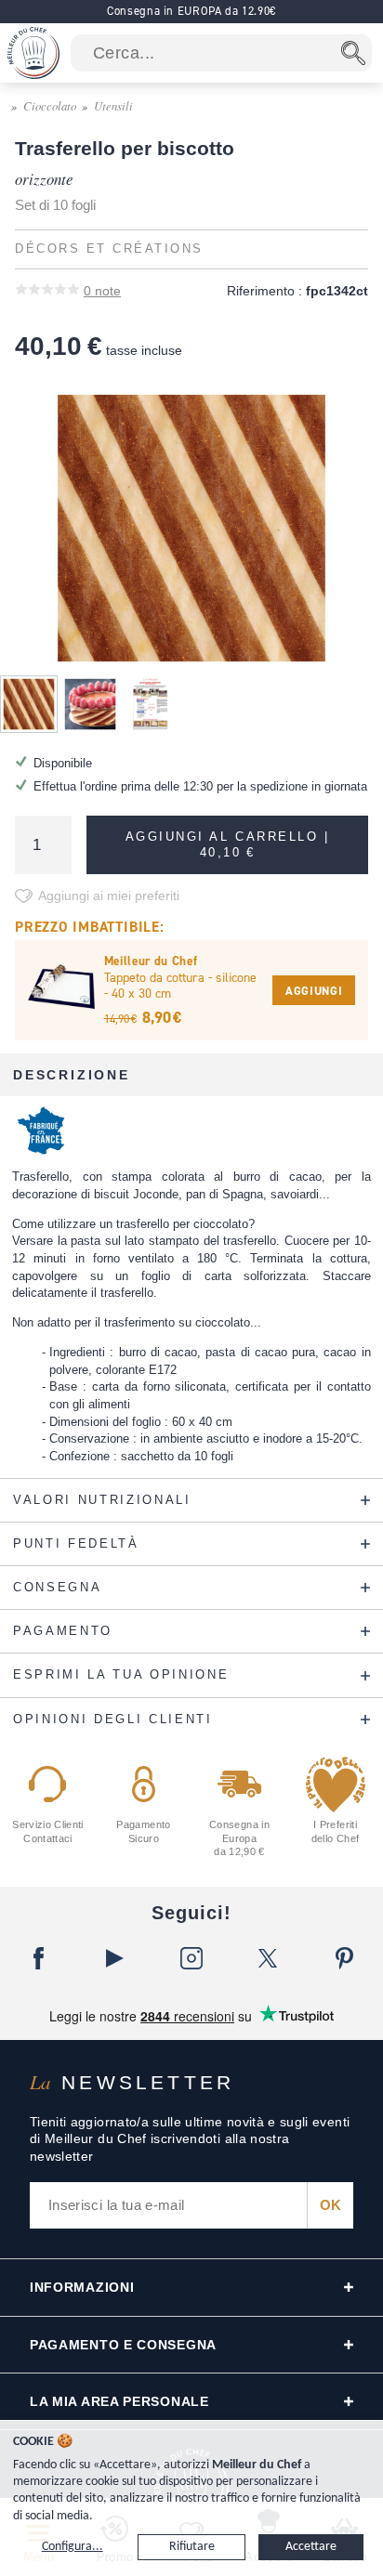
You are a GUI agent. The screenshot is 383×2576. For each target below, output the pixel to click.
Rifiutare (192, 2547)
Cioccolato (50, 105)
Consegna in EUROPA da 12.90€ (191, 11)
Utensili (113, 105)
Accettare (311, 2547)
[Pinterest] (345, 1958)
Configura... (73, 2547)
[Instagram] (191, 1958)
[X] (268, 1958)
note (102, 291)
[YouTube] (114, 1958)
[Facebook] (38, 1958)
